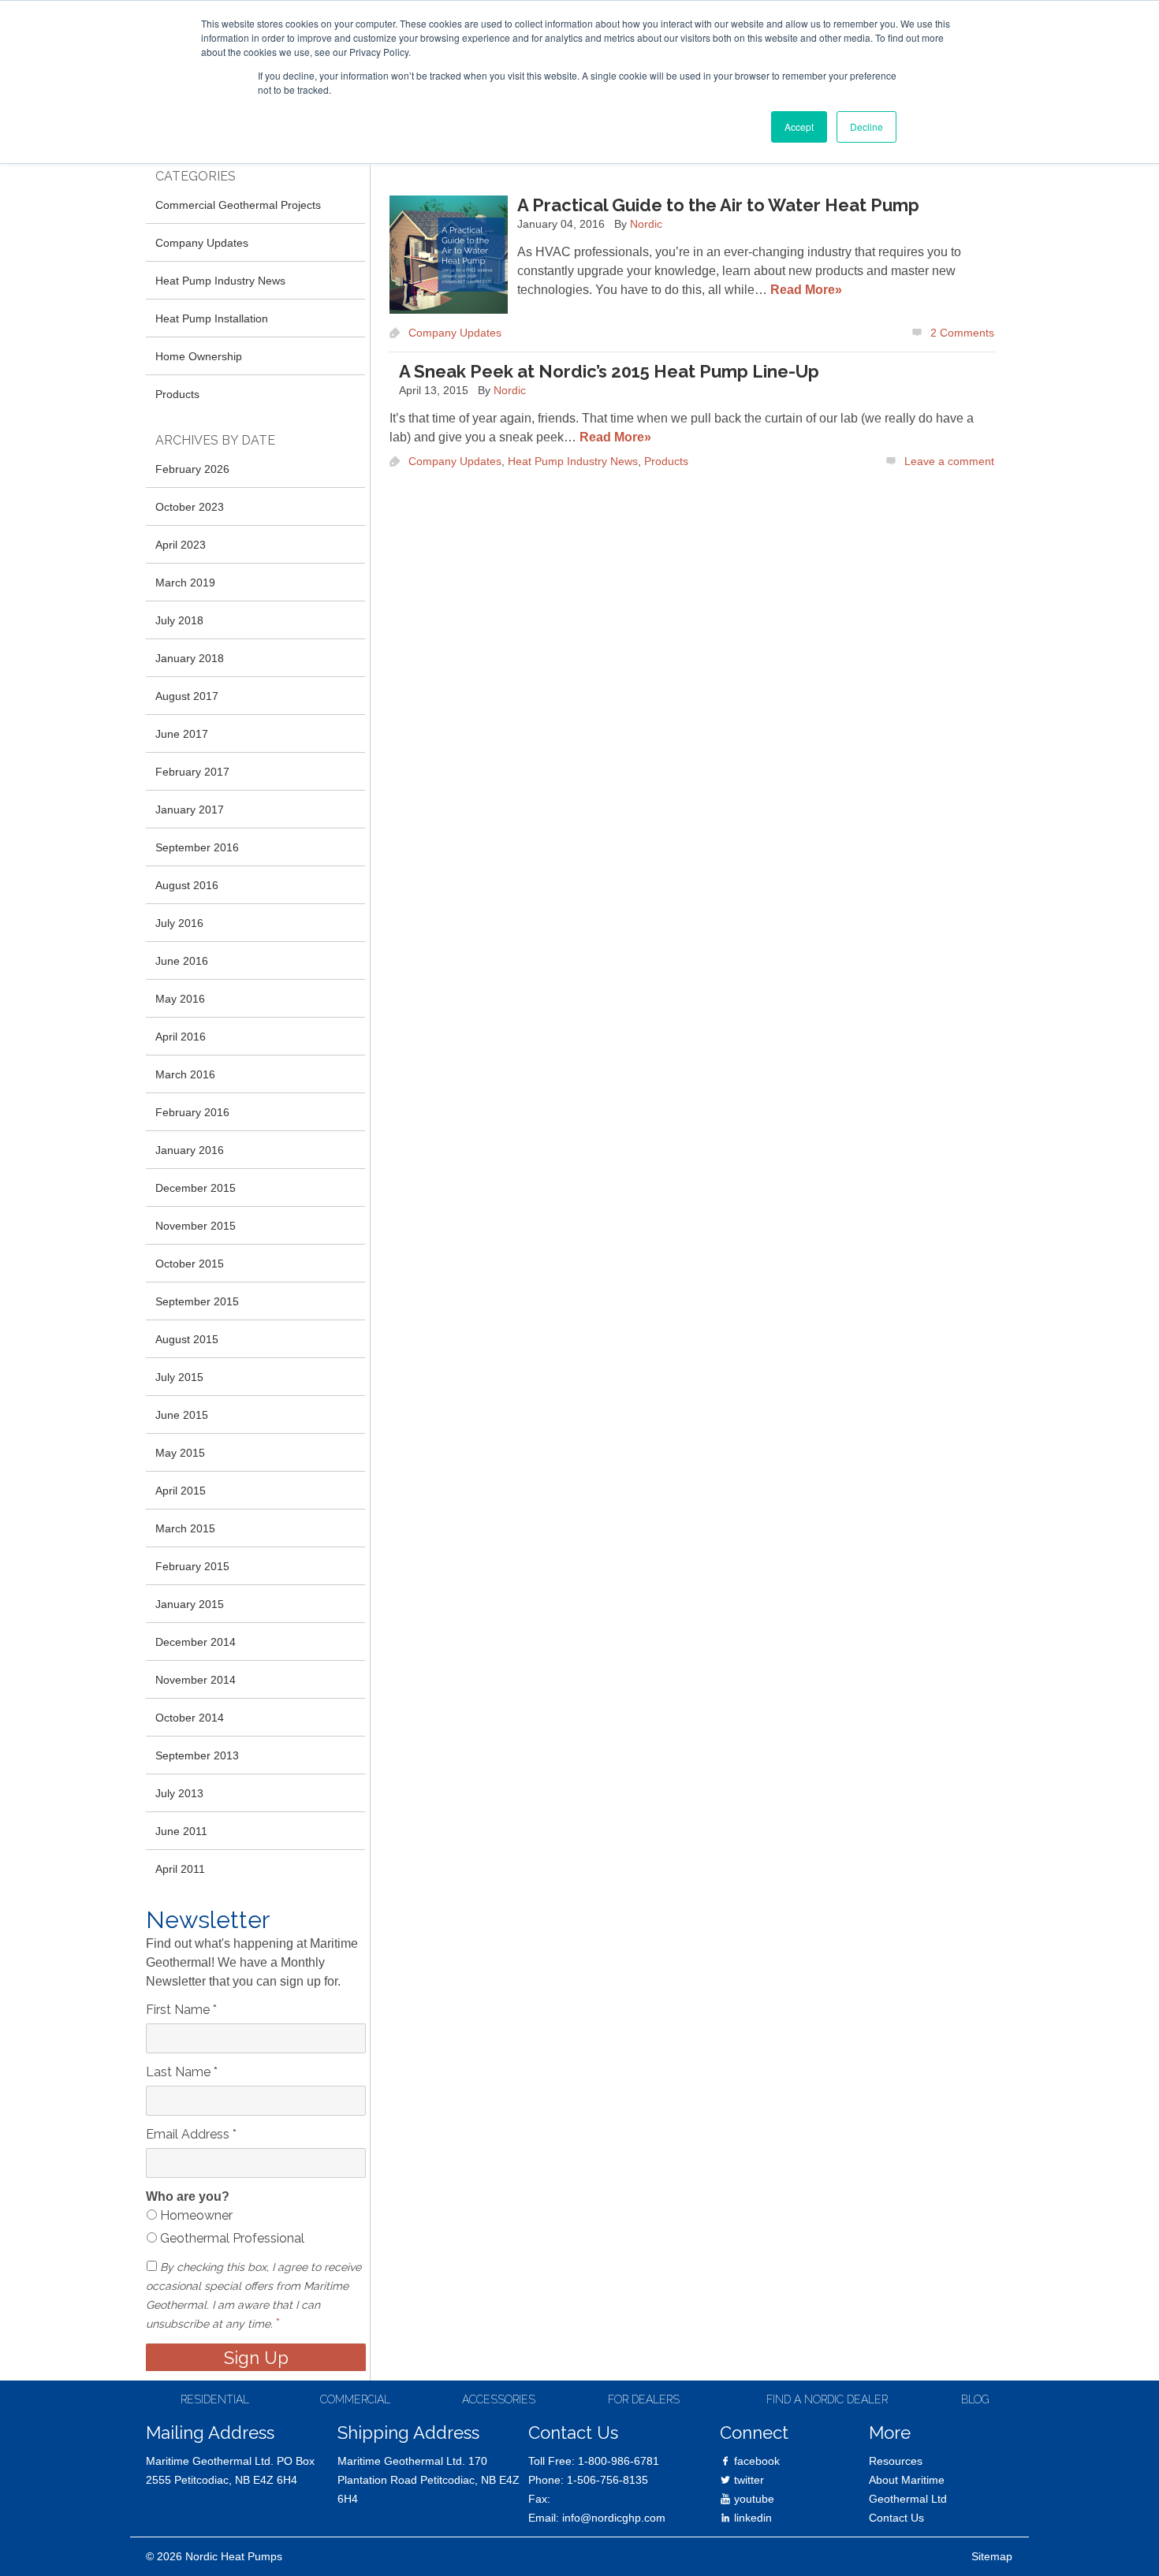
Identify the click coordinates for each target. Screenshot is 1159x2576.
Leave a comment (949, 461)
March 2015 (185, 1528)
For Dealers (644, 2399)
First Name (181, 2010)
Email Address (191, 2134)
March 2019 (185, 583)
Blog (975, 2399)
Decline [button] (866, 127)
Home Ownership (199, 356)
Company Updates (455, 333)
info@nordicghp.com (614, 2518)
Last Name (182, 2072)
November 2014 (196, 1680)
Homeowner (195, 2215)
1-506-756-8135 (607, 2480)
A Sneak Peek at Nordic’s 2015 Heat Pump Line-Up (609, 371)
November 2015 (196, 1226)
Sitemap (992, 2556)
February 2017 (192, 772)
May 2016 (180, 999)
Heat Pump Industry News (573, 461)
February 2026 (192, 469)
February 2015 (192, 1566)
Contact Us (896, 2518)
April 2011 (180, 1869)
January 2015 (190, 1604)
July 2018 (179, 620)
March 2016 (185, 1074)
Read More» (806, 290)
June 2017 (182, 734)
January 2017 (190, 810)
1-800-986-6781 (619, 2461)
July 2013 (179, 1793)
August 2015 (187, 1339)
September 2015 (197, 1301)
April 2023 (181, 545)
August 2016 (187, 885)
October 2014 (190, 1718)
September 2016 (197, 847)
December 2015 (196, 1188)
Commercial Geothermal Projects (238, 205)
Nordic (646, 224)
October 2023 (190, 507)
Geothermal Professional (231, 2238)
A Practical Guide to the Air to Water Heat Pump (718, 205)
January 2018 (190, 658)
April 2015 (181, 1491)
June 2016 (182, 961)
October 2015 (190, 1264)
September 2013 (197, 1755)
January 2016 (190, 1150)
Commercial (355, 2399)
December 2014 (196, 1642)
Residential (215, 2399)
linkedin (751, 2518)
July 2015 (179, 1377)
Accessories (499, 2399)
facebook (755, 2461)
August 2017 (187, 696)
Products (666, 461)
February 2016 (192, 1112)
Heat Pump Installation (212, 318)
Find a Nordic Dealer (827, 2399)
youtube (753, 2499)
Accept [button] (799, 127)
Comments (962, 333)
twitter (747, 2480)
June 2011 (181, 1831)
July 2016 (179, 923)
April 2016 (181, 1037)
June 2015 (182, 1415)
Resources (896, 2461)
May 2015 (180, 1453)
